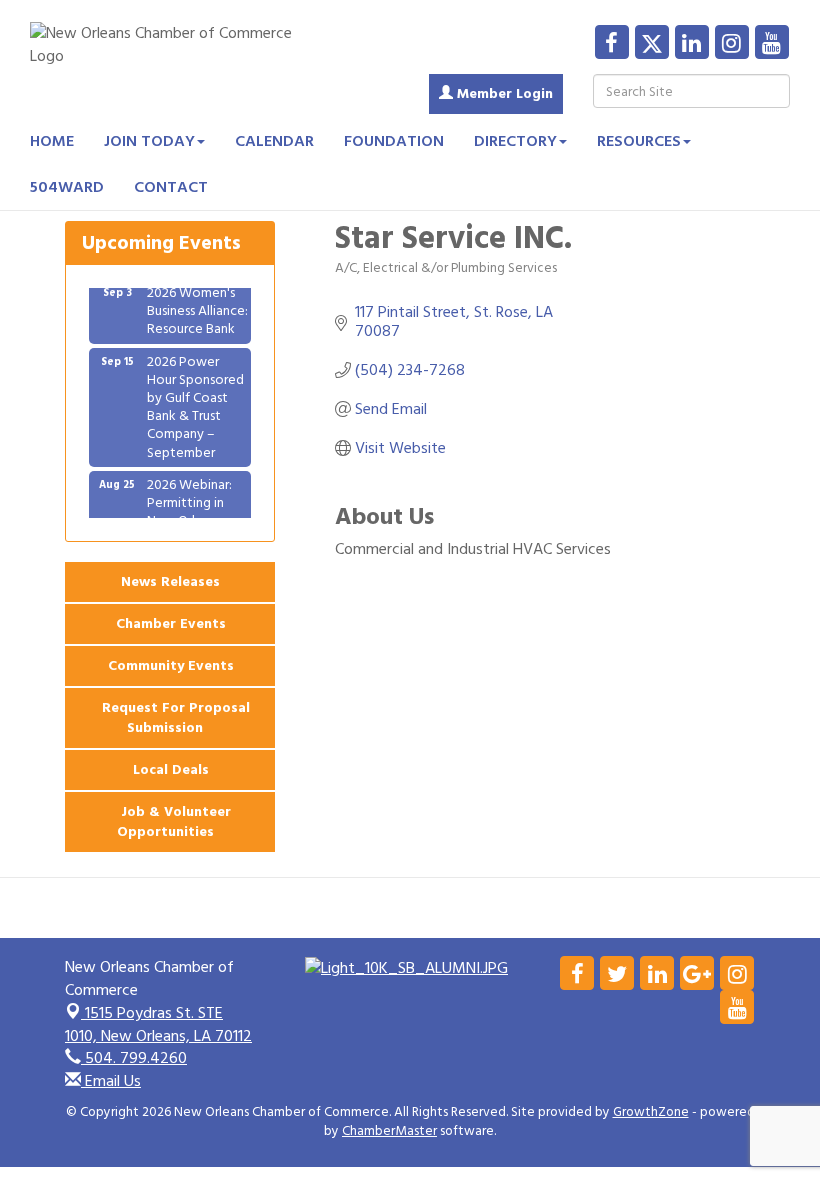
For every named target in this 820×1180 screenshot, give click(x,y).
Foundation (394, 141)
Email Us (111, 1081)
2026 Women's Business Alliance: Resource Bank (197, 304)
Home (52, 141)
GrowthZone (651, 1112)
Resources (639, 141)
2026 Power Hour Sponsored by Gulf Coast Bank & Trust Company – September (195, 401)
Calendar (274, 141)
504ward (67, 187)
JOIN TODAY (149, 141)
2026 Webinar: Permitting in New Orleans (189, 496)
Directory (515, 141)
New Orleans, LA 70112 (158, 1024)
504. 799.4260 (134, 1058)
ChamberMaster (389, 1131)
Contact (171, 187)
